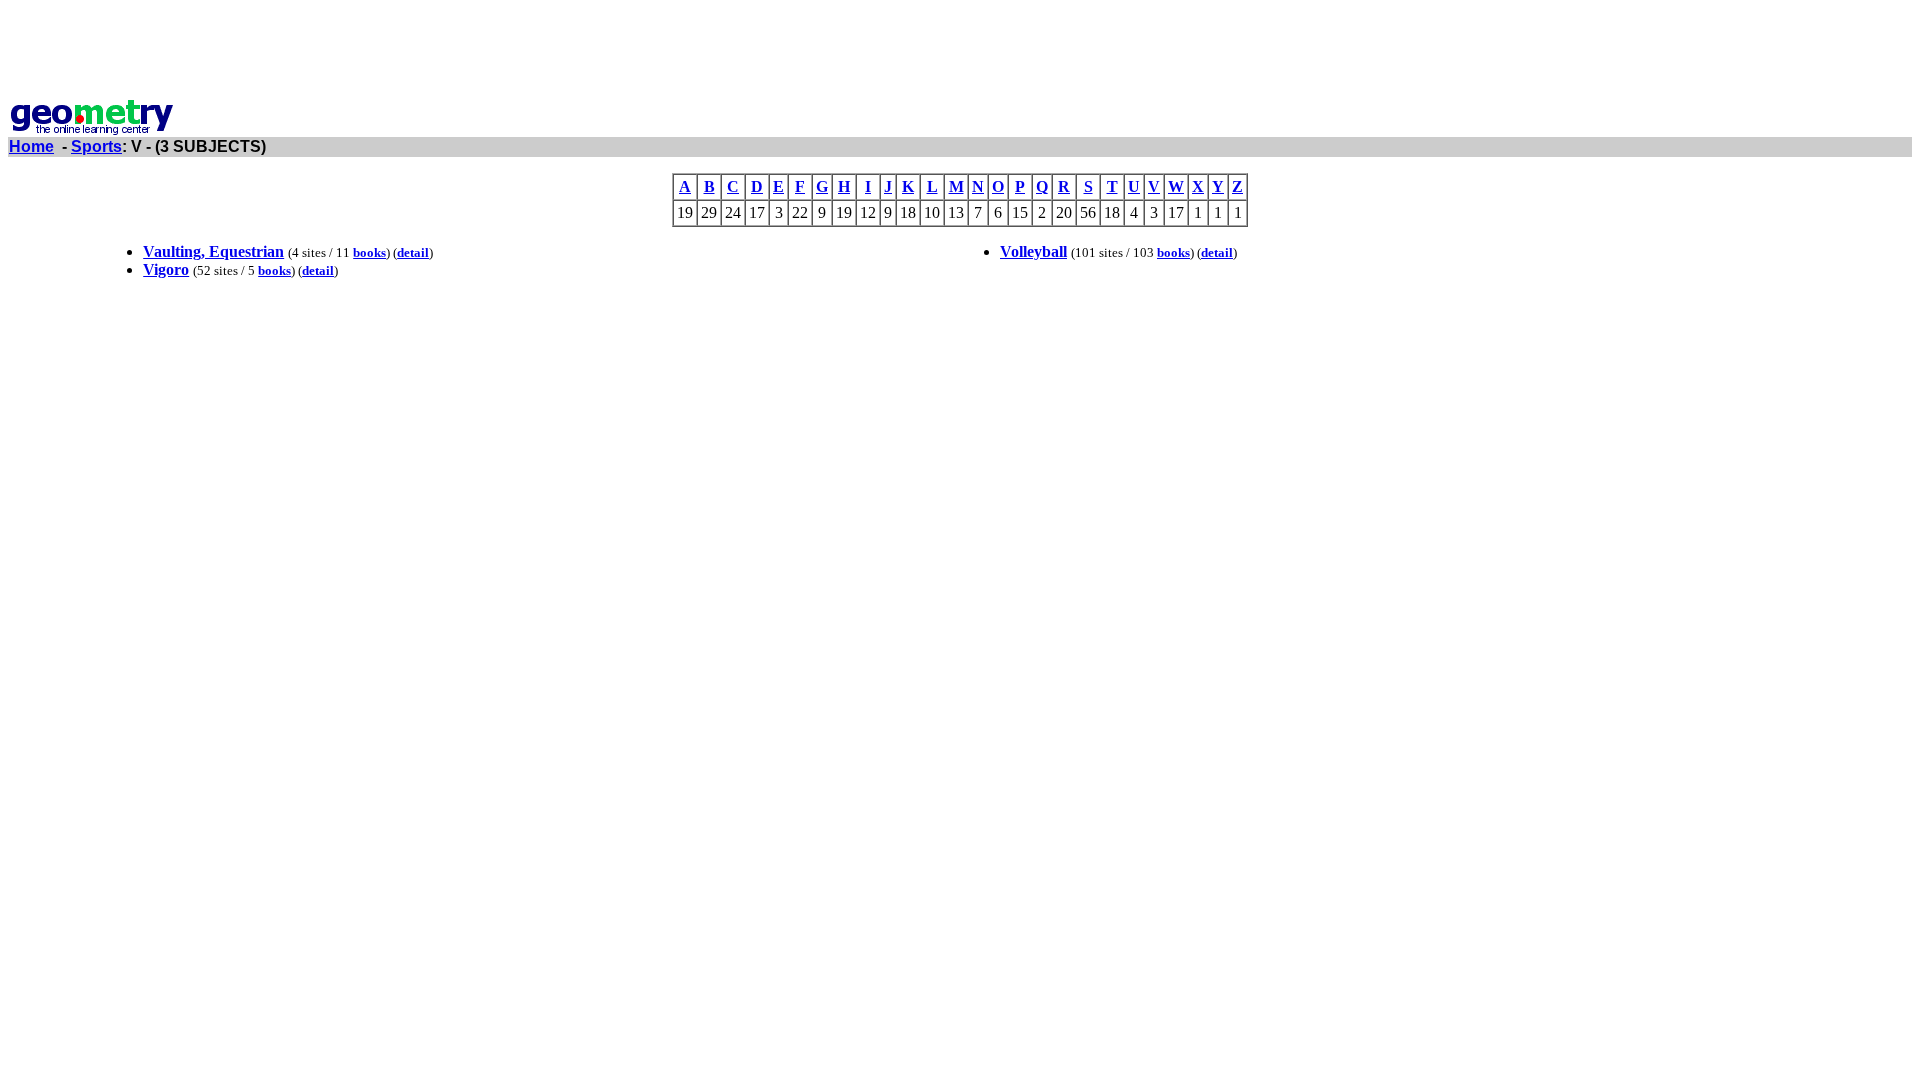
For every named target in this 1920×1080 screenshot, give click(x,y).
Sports (96, 146)
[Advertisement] (960, 53)
